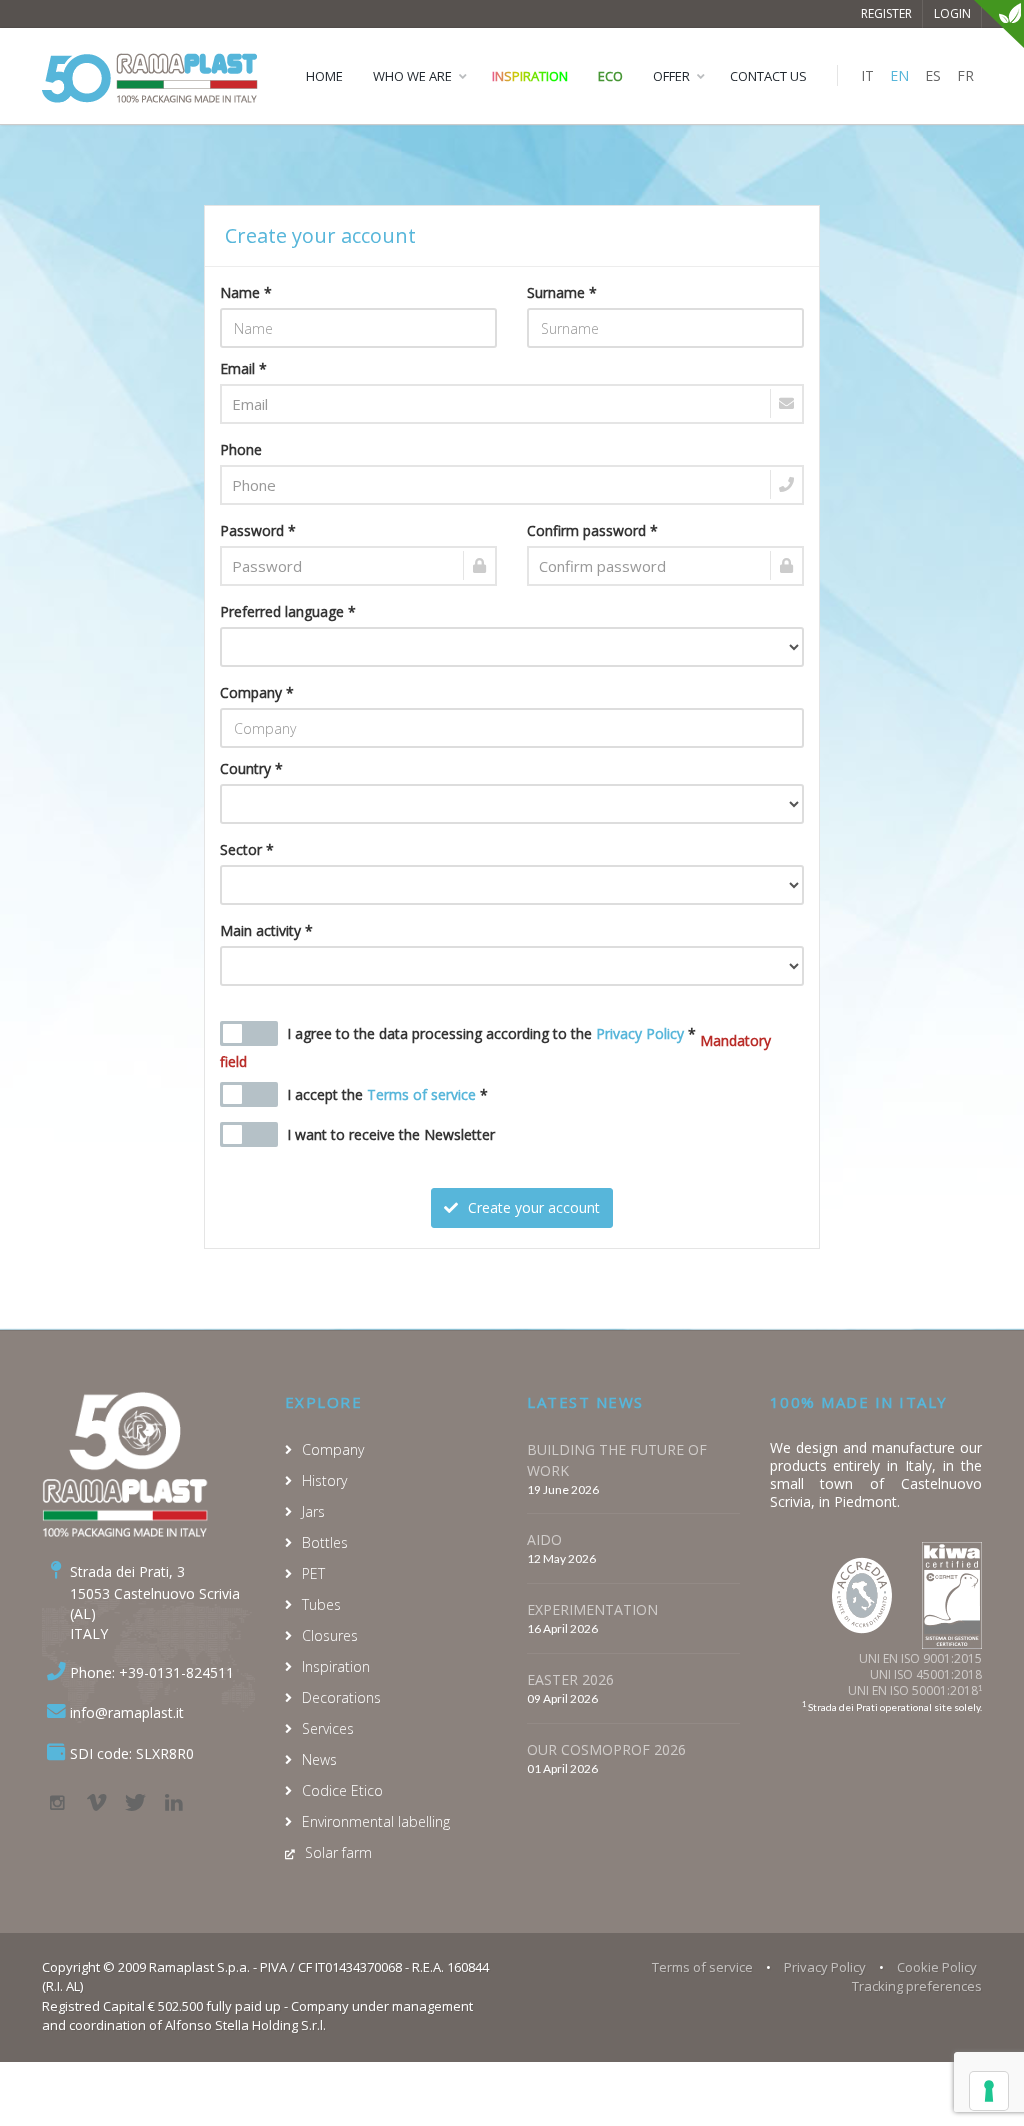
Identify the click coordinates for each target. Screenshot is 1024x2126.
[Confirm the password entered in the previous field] (665, 566)
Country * (251, 768)
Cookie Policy (937, 1967)
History (324, 1480)
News (319, 1759)
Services (328, 1728)
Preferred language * (288, 611)
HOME (324, 76)
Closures (330, 1635)
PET (313, 1573)
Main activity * (266, 930)
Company (333, 1449)
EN (899, 75)
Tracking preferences (917, 1986)
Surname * (562, 292)
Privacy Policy (640, 1033)
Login (952, 13)
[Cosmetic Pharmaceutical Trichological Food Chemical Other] (512, 885)
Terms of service (421, 1094)
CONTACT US (768, 76)
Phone (241, 449)
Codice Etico (342, 1790)
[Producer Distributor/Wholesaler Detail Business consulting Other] (512, 966)
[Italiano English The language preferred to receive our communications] (512, 647)
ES (933, 75)
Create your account (532, 1207)
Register (886, 13)
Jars (313, 1511)
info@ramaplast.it (127, 1712)
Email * (243, 368)
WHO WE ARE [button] (412, 76)
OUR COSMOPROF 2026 (606, 1749)
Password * (258, 530)
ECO (610, 76)
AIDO (544, 1539)
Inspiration (530, 76)
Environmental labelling (376, 1821)
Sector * (247, 849)
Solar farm (338, 1852)
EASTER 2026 (570, 1679)
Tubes (321, 1604)
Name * (246, 292)
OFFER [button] (671, 76)
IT (867, 75)
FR (965, 75)
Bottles (325, 1542)
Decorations (341, 1697)
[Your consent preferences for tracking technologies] (989, 2091)
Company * (257, 692)
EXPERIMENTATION (592, 1609)
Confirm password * (592, 530)
